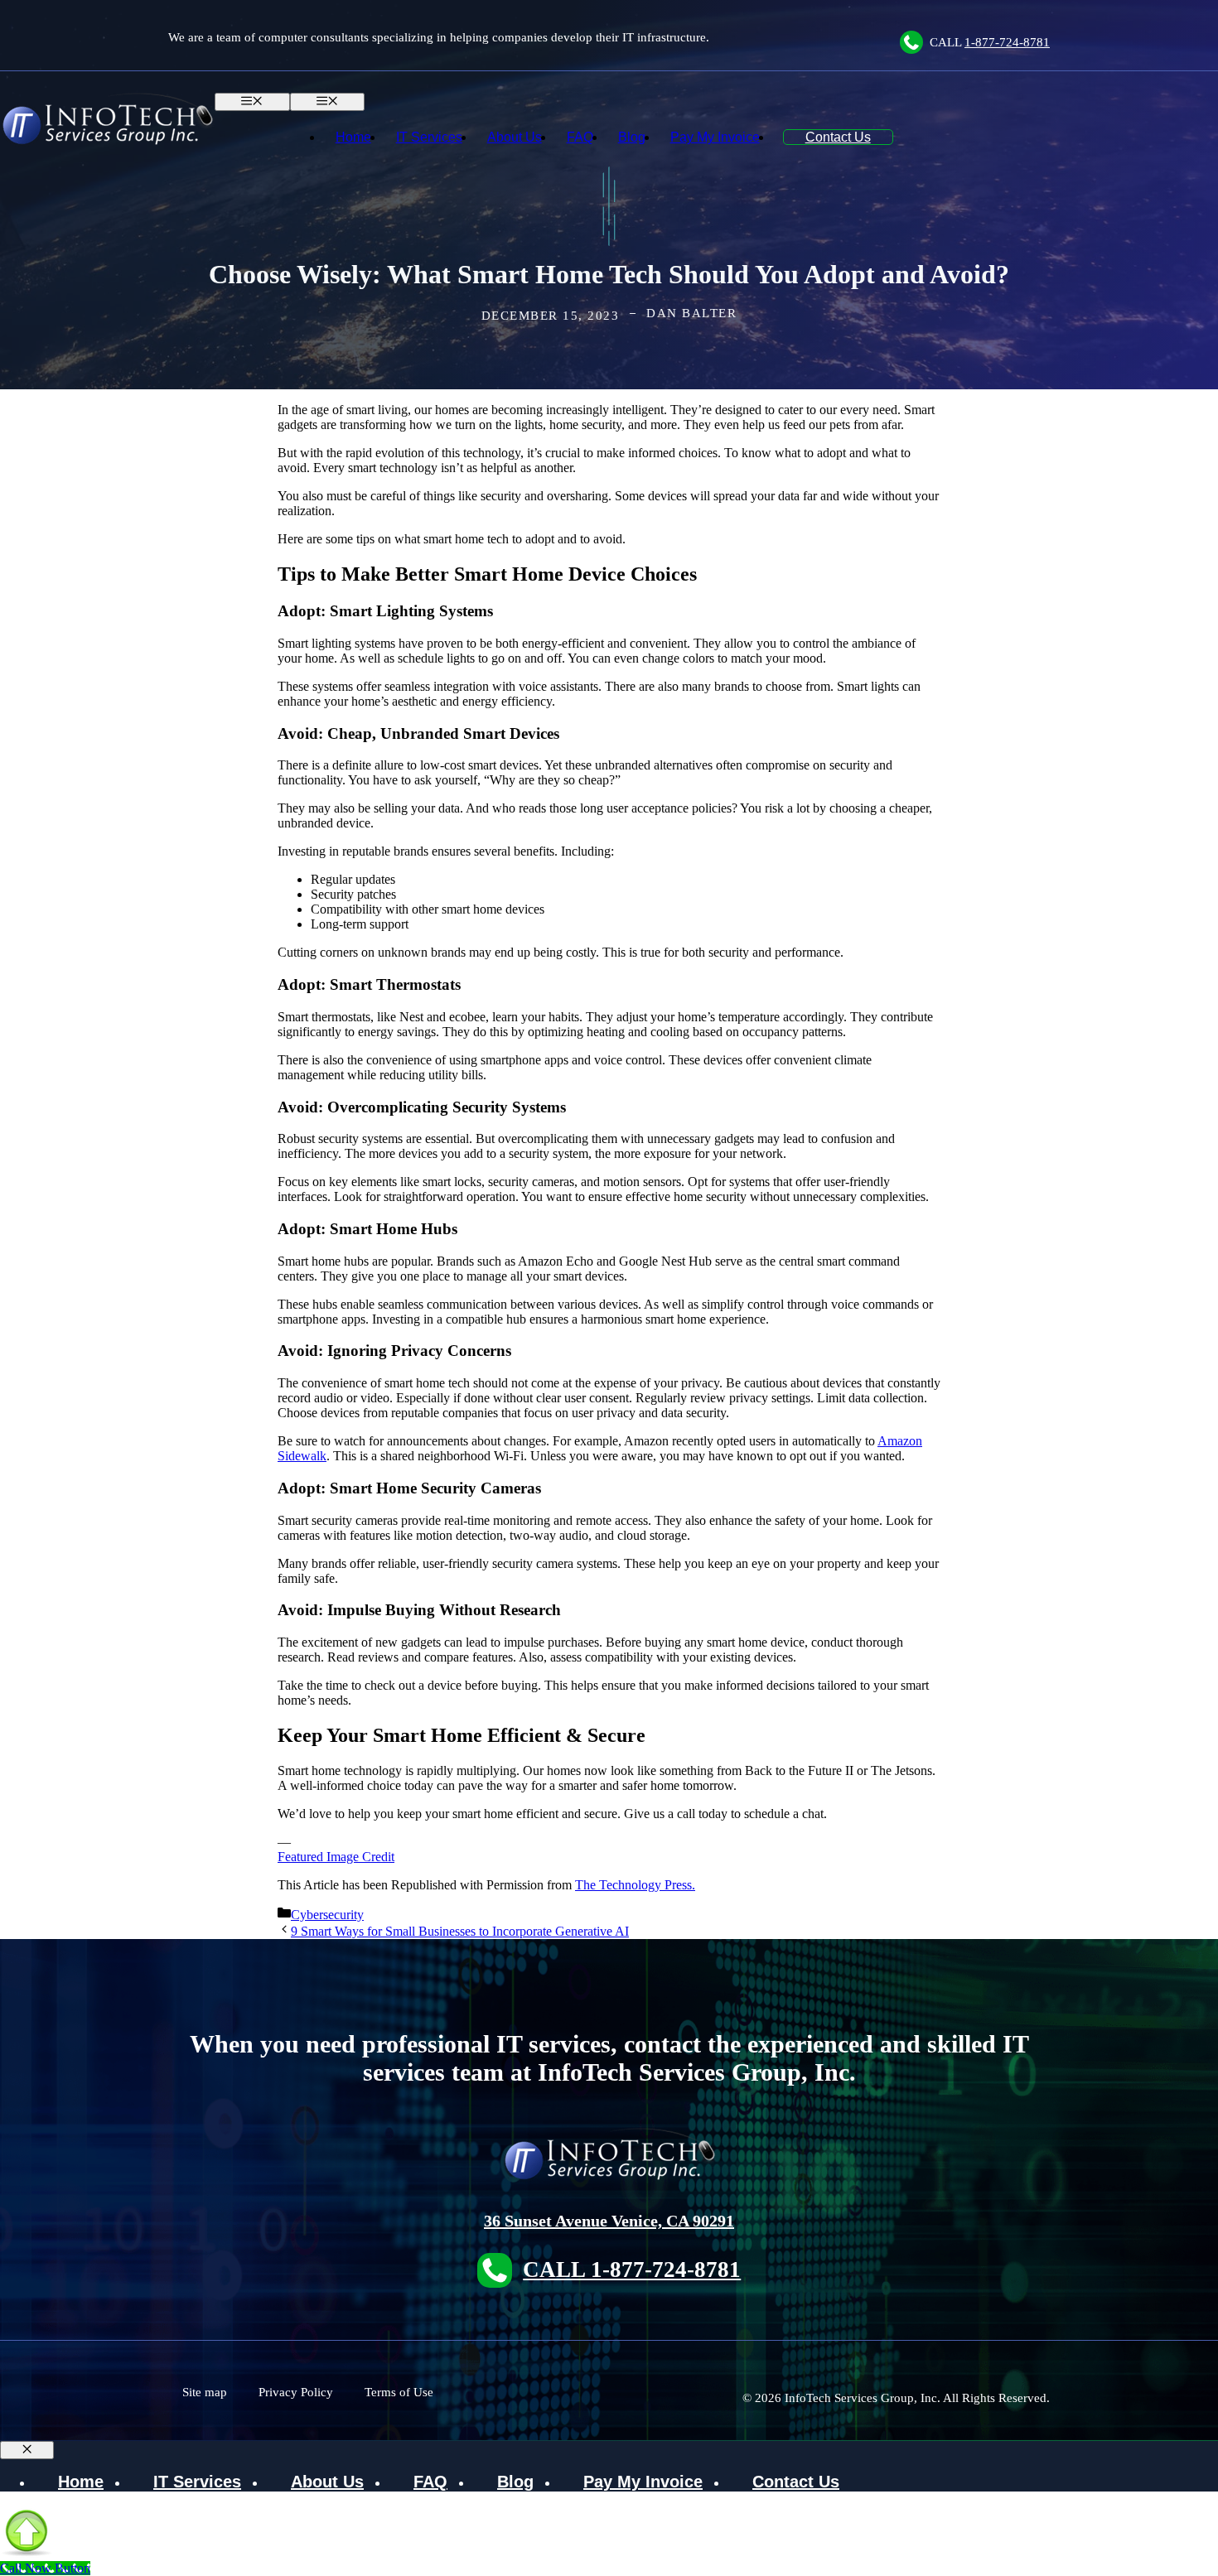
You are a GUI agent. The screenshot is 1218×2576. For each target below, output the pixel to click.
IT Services (429, 137)
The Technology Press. (635, 1885)
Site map (205, 2392)
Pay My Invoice (715, 137)
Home (353, 137)
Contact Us (838, 137)
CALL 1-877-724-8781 (632, 2270)
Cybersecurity (327, 1915)
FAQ (580, 137)
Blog (632, 137)
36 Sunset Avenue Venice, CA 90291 (609, 2221)
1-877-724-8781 (1007, 42)
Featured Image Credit (336, 1857)
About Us (515, 137)
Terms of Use (399, 2392)
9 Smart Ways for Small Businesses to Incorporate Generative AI (460, 1931)
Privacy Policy (296, 2392)
